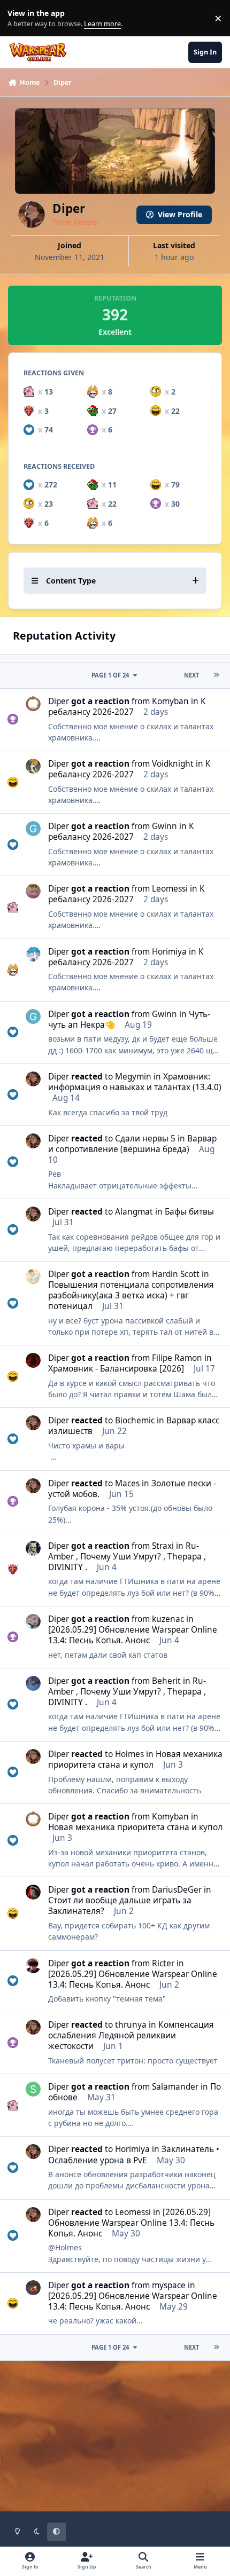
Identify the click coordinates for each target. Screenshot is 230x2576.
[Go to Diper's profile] (33, 1079)
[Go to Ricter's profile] (33, 1966)
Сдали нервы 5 (145, 1139)
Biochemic (135, 1420)
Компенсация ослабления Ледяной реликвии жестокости (131, 2035)
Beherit (166, 1681)
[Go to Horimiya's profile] (33, 954)
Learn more (21, 18)
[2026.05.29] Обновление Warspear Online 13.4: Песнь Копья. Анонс (133, 1635)
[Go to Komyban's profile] (33, 704)
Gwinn (164, 826)
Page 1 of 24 (110, 675)
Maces (127, 1483)
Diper (59, 701)
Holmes (129, 1754)
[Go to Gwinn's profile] (33, 829)
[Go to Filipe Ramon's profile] (33, 1360)
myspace (169, 2285)
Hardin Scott (176, 1274)
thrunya (131, 2025)
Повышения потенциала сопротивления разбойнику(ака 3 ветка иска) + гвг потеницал (131, 1295)
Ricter (163, 1963)
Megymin (133, 1077)
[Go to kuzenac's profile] (33, 1621)
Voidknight (173, 764)
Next (191, 675)
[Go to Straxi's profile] (33, 1548)
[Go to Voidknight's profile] (33, 766)
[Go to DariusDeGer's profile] (33, 1892)
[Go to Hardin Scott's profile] (33, 1277)
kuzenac (168, 1619)
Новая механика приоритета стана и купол (135, 1759)
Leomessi (170, 889)
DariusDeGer (177, 1890)
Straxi (163, 1546)
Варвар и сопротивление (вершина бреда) (132, 1144)
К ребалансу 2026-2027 (127, 707)
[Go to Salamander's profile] (33, 2089)
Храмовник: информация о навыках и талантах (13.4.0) (135, 1082)
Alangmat (134, 1212)
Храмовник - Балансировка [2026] (116, 1369)
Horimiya (169, 952)
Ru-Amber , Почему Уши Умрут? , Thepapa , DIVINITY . (127, 1557)
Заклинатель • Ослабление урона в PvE (134, 2154)
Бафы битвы (189, 1212)
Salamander (175, 2087)
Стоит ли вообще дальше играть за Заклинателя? (120, 1906)
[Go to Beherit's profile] (33, 1683)
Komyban (170, 701)
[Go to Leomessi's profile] (33, 891)
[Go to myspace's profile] (33, 2288)
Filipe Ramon (177, 1358)
